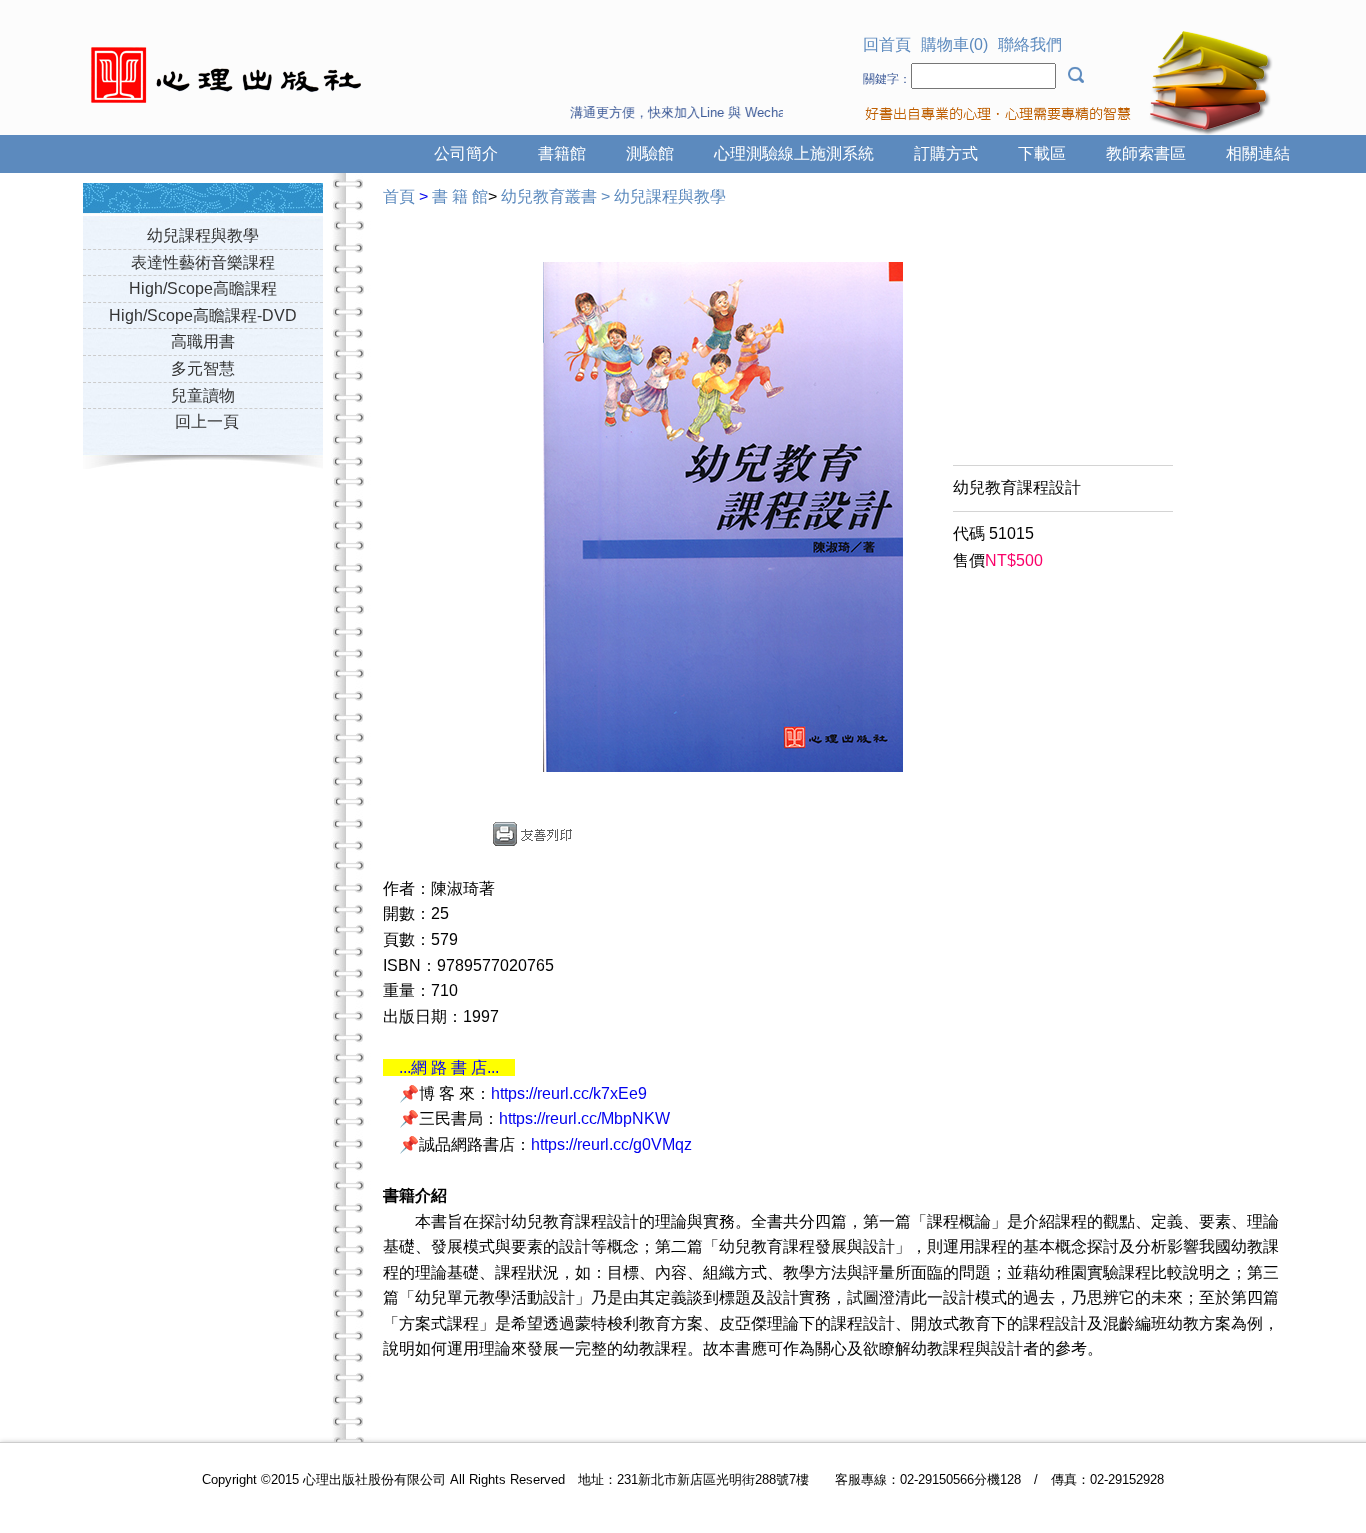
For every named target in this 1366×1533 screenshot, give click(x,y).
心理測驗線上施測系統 (794, 153)
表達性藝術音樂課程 (203, 262)
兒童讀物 (203, 395)
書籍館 (562, 153)
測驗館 (650, 153)
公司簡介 (466, 153)
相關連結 (1258, 153)
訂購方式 (946, 153)
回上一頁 (207, 421)
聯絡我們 (1030, 44)
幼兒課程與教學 (203, 235)
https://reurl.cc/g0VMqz (611, 1144)
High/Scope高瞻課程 (203, 288)
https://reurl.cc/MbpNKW (584, 1118)
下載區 (1042, 153)
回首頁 (887, 44)
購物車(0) (954, 44)
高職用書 (203, 341)
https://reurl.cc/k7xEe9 (569, 1093)
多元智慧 (203, 368)
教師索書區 (1146, 153)
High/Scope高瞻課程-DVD (203, 315)
